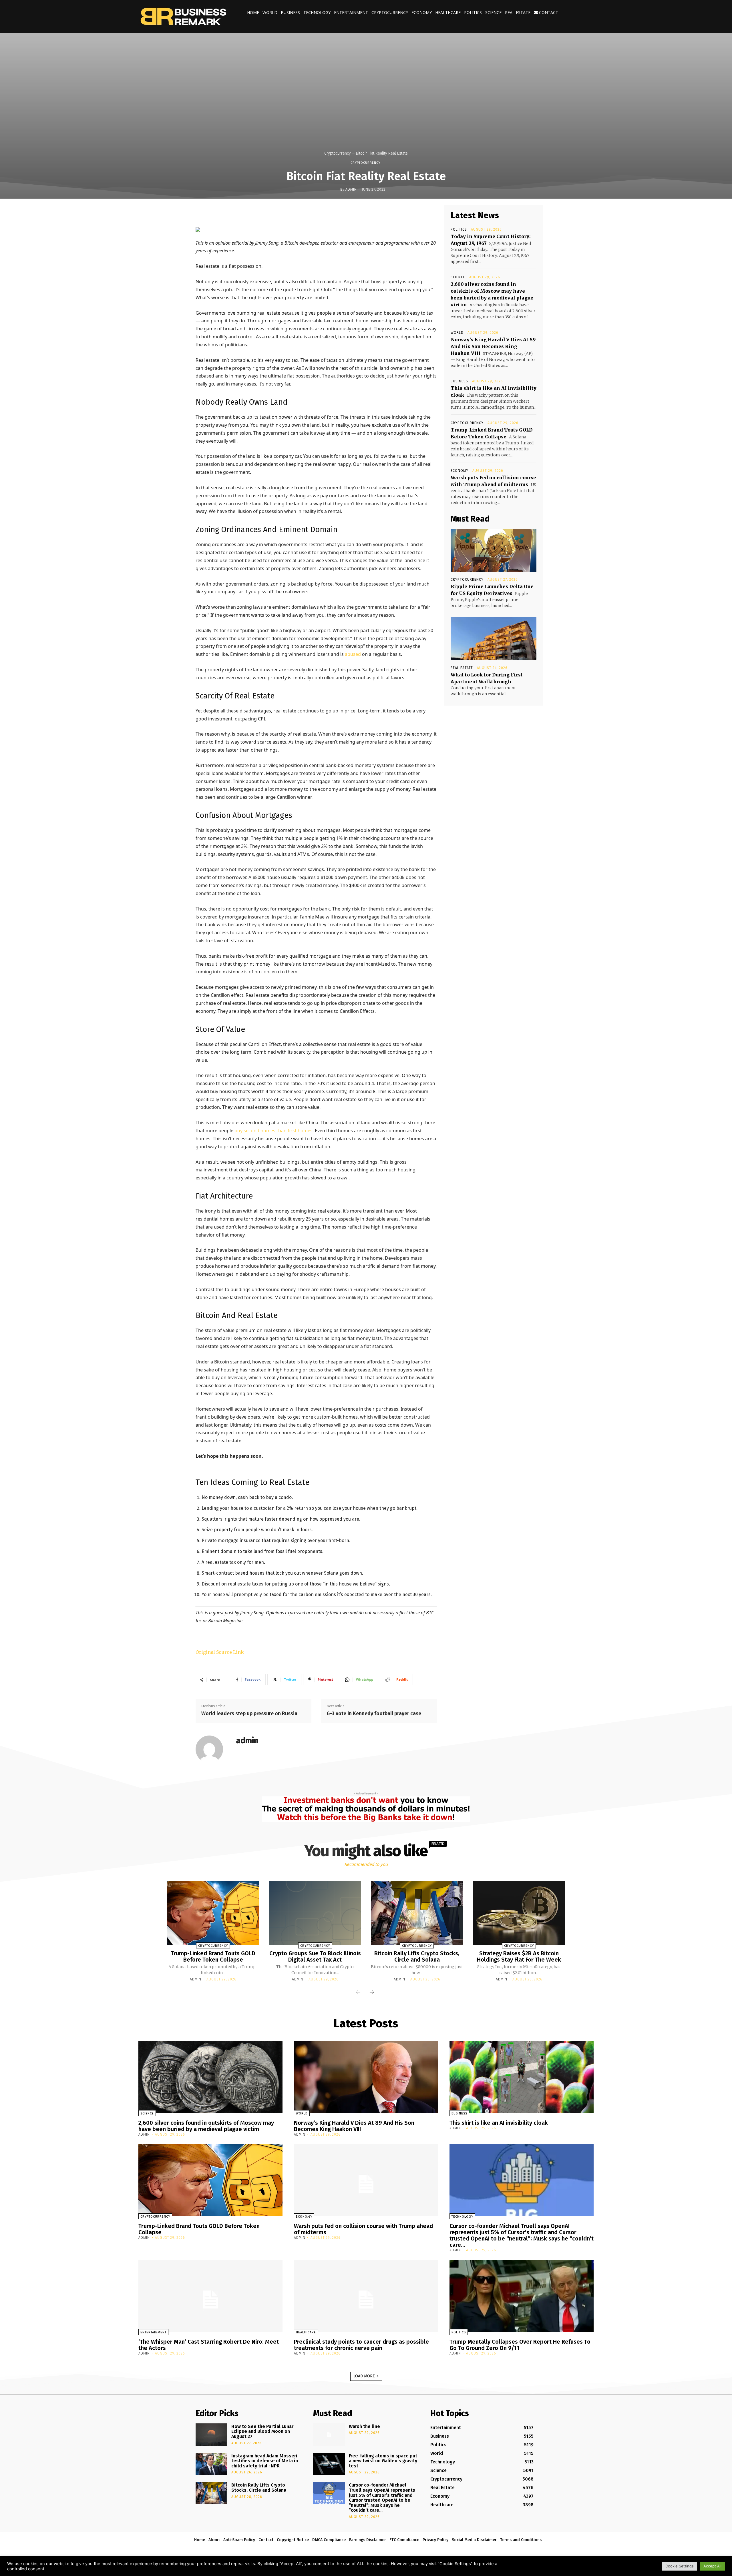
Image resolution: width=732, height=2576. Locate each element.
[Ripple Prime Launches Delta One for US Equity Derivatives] (494, 550)
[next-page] (372, 1993)
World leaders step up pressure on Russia (249, 1714)
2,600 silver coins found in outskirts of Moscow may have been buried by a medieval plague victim (206, 2126)
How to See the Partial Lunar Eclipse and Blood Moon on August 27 (262, 2431)
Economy (422, 12)
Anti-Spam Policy (239, 2540)
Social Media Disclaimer (474, 2540)
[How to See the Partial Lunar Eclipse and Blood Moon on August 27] (211, 2435)
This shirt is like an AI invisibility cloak (499, 2123)
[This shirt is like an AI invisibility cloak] (522, 2077)
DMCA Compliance (329, 2540)
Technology (317, 12)
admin (351, 189)
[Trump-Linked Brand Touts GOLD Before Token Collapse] (213, 1913)
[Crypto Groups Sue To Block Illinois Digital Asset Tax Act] (315, 1913)
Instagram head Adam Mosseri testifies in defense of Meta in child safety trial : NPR (265, 2461)
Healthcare (448, 12)
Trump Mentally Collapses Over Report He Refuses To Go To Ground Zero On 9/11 (520, 2345)
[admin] (213, 1749)
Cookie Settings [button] (680, 2566)
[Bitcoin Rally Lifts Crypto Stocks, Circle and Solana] (417, 1913)
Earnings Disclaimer (368, 2540)
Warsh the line (364, 2426)
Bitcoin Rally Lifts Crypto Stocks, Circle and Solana (417, 1956)
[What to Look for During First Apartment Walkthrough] (494, 639)
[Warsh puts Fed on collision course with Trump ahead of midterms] (366, 2180)
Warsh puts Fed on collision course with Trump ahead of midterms (363, 2229)
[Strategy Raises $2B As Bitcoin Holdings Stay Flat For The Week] (519, 1913)
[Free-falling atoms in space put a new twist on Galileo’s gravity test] (329, 2464)
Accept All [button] (712, 2566)
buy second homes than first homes (273, 1131)
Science (493, 12)
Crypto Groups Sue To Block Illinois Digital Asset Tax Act (315, 1956)
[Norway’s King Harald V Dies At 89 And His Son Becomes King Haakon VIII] (366, 2077)
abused (353, 654)
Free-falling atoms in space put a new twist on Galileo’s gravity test (383, 2461)
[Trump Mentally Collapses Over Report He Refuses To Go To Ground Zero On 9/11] (522, 2296)
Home (253, 12)
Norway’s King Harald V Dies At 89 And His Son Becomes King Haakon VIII (493, 346)
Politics (473, 12)
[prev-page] (358, 1993)
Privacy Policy (435, 2540)
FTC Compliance (404, 2540)
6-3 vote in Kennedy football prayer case (374, 1714)
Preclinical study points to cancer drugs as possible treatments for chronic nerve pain (361, 2345)
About (214, 2540)
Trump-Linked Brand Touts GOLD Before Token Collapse (213, 1956)
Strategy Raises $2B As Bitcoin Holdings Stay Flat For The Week (519, 1956)
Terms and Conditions (521, 2540)
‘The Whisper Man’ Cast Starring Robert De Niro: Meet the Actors (209, 2345)
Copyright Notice (293, 2540)
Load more (364, 2376)
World (270, 12)
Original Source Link (220, 1652)
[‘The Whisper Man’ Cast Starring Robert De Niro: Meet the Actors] (210, 2296)
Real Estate (518, 12)
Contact (548, 12)
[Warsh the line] (329, 2435)
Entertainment (351, 12)
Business (290, 12)
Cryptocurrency (390, 12)
